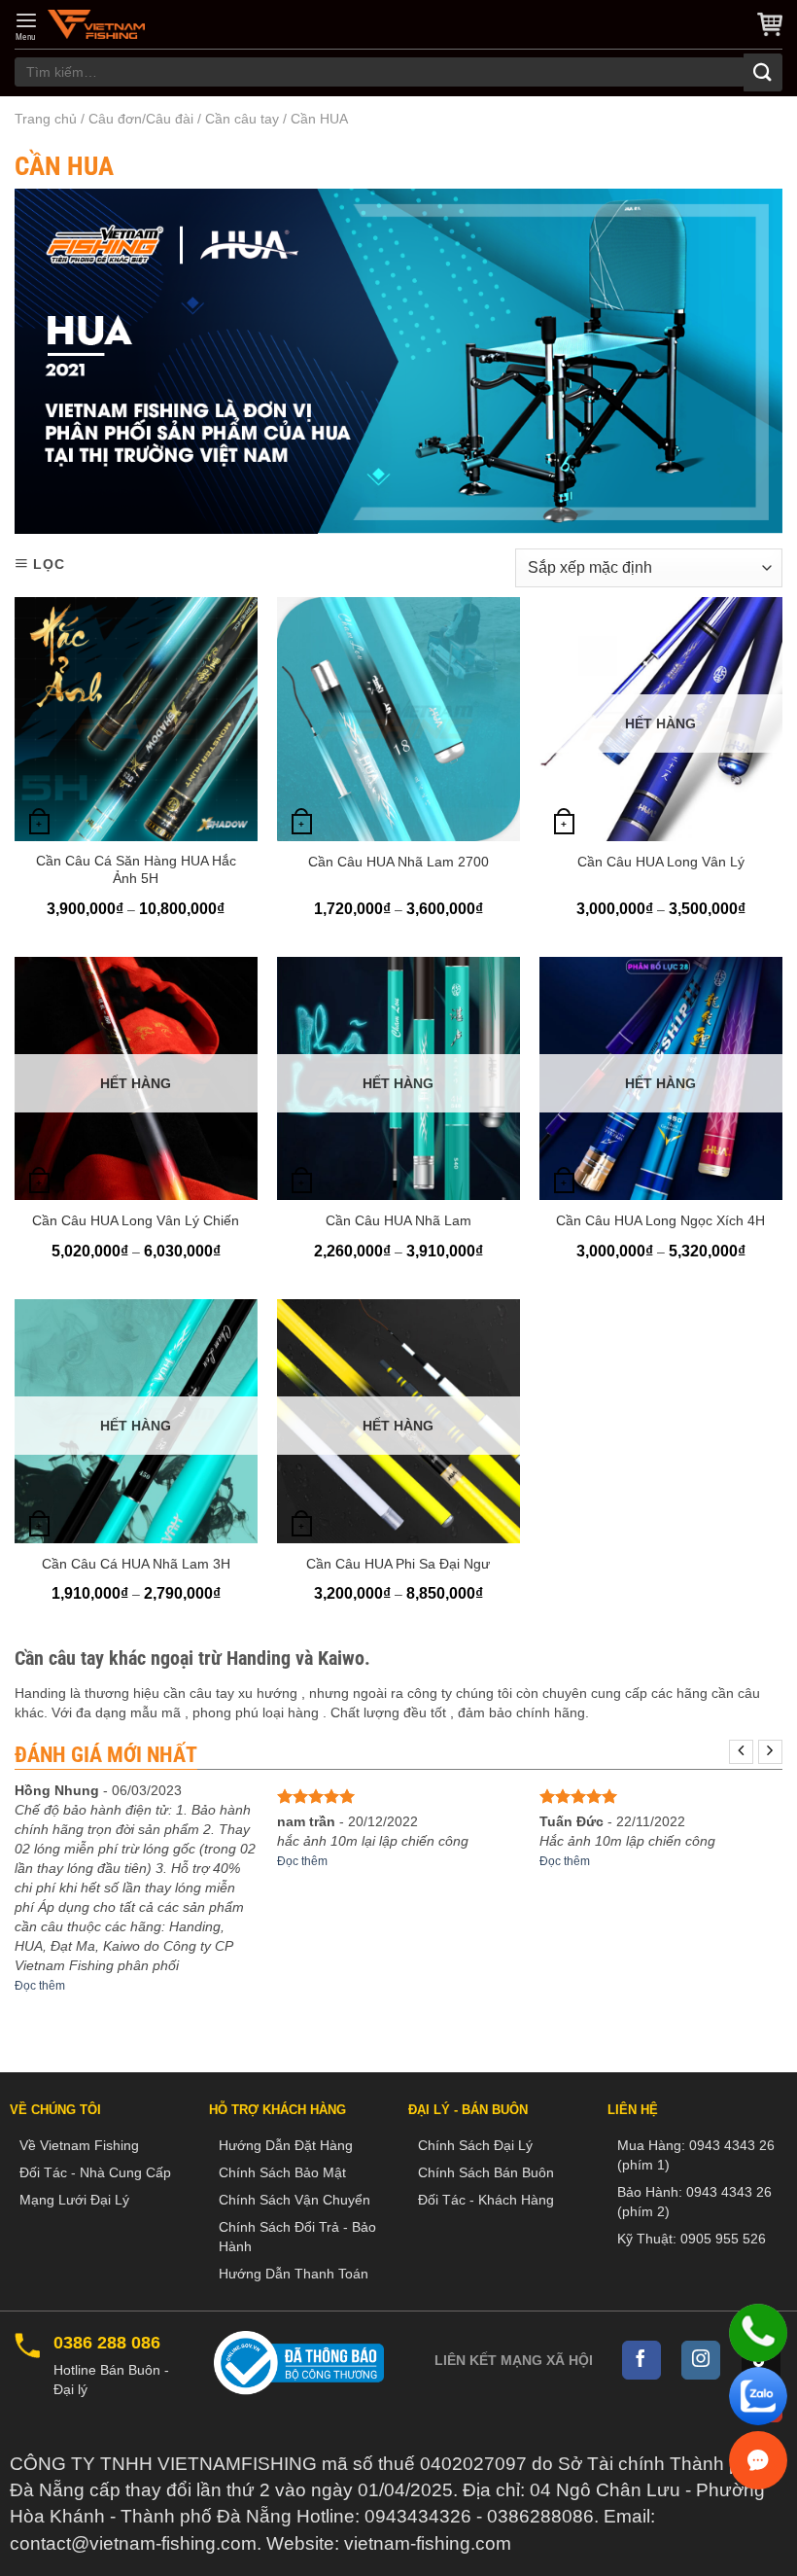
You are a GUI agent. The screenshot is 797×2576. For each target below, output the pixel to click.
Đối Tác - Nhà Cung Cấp (95, 2172)
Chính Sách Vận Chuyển (295, 2200)
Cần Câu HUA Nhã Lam (398, 1220)
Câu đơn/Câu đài (141, 119)
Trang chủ (46, 119)
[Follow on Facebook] (641, 2360)
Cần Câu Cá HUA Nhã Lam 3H (136, 1564)
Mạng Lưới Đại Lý (74, 2200)
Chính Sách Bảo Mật (282, 2172)
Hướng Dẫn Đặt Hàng (286, 2145)
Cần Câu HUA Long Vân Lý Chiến (136, 1220)
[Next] (770, 1752)
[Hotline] (758, 2333)
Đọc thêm (40, 1986)
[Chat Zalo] (758, 2396)
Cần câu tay (242, 119)
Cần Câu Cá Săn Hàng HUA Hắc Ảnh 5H (136, 869)
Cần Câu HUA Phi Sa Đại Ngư (398, 1564)
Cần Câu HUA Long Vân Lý (661, 862)
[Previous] (741, 1752)
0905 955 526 (723, 2239)
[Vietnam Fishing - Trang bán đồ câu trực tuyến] (96, 24)
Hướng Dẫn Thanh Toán (294, 2274)
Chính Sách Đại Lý (475, 2145)
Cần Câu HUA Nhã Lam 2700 (398, 862)
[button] (26, 26)
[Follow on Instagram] (701, 2360)
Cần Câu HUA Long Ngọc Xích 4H (660, 1220)
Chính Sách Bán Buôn (486, 2172)
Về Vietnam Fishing (79, 2145)
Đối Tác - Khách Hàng (486, 2200)
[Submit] (763, 72)
